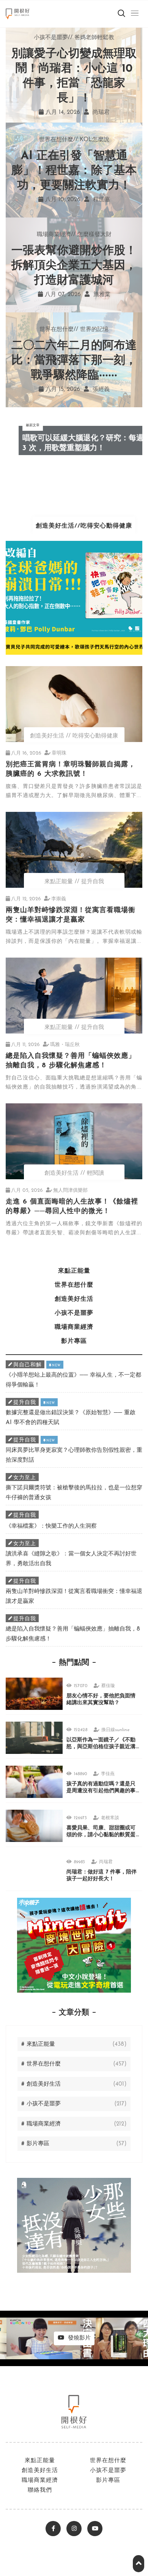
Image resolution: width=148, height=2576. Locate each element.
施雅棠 (101, 295)
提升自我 (93, 882)
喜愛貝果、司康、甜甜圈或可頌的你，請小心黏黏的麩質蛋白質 (101, 1835)
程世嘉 (101, 200)
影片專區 (30, 124)
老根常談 (110, 1818)
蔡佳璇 (108, 1686)
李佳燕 (108, 1774)
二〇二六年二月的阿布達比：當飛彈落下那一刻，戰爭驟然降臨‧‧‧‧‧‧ (74, 361)
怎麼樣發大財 (94, 235)
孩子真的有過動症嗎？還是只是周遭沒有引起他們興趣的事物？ (101, 1791)
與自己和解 (28, 1365)
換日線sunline (116, 1730)
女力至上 (25, 1478)
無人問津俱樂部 (70, 1190)
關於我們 (30, 143)
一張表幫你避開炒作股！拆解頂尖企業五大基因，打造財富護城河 (74, 266)
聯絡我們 (40, 2490)
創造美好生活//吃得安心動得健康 (74, 526)
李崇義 (59, 899)
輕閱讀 (95, 1173)
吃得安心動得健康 (95, 736)
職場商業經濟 (39, 105)
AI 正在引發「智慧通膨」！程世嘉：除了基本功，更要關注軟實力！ (74, 171)
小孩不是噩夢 (39, 86)
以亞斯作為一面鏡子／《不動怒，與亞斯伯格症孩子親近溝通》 (101, 1747)
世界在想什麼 (39, 48)
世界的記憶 (94, 330)
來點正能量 (35, 29)
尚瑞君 (106, 1862)
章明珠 (59, 753)
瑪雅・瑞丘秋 (65, 1045)
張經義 (100, 390)
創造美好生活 (39, 67)
